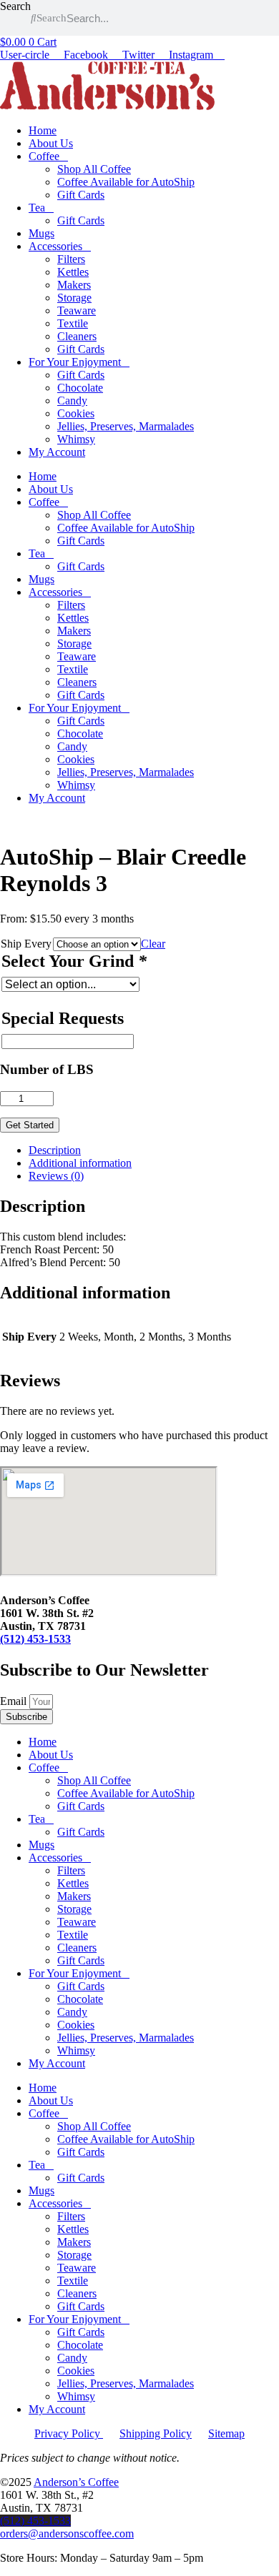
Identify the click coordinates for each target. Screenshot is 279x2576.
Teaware (77, 310)
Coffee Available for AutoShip (126, 182)
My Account (57, 452)
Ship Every (26, 944)
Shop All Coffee (94, 169)
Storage (74, 298)
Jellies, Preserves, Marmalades (126, 426)
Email (15, 1701)
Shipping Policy (156, 2433)
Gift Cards (81, 195)
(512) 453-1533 (35, 1639)
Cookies (76, 413)
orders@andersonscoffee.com (67, 2533)
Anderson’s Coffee (76, 2482)
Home (43, 130)
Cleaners (77, 336)
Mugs (41, 233)
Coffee (44, 156)
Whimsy (76, 439)
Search (15, 6)
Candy (72, 401)
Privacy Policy (69, 2433)
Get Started (30, 1125)
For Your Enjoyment (75, 362)
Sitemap (226, 2433)
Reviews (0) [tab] (56, 1176)
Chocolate (80, 388)
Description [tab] (55, 1150)
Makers (74, 285)
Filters (71, 259)
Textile (73, 323)
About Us (51, 143)
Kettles (73, 272)
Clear (153, 944)
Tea (37, 208)
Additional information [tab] (80, 1163)
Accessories (55, 246)
